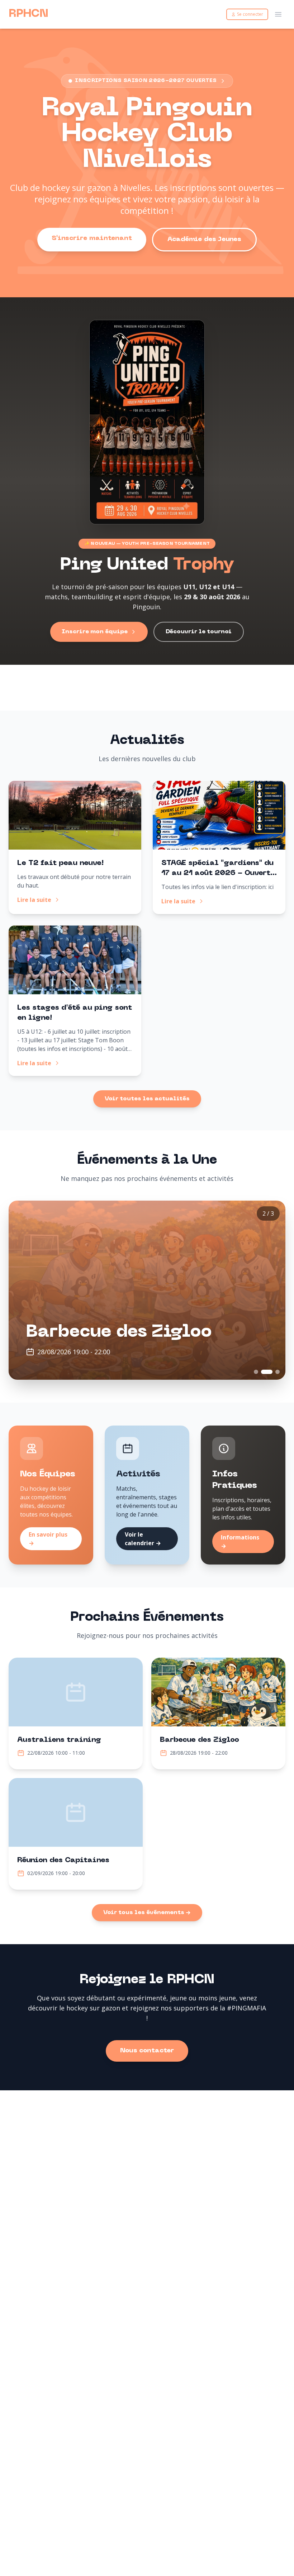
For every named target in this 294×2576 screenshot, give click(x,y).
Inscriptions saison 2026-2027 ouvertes (146, 81)
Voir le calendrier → (143, 1539)
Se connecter (250, 14)
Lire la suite (34, 900)
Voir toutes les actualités (147, 1099)
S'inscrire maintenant (92, 238)
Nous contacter (147, 2051)
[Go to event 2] (263, 1372)
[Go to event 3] (274, 1372)
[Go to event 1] (256, 1372)
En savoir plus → (48, 1539)
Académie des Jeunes (204, 239)
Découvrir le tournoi (199, 632)
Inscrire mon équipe (95, 632)
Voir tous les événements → (147, 1913)
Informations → (240, 1542)
